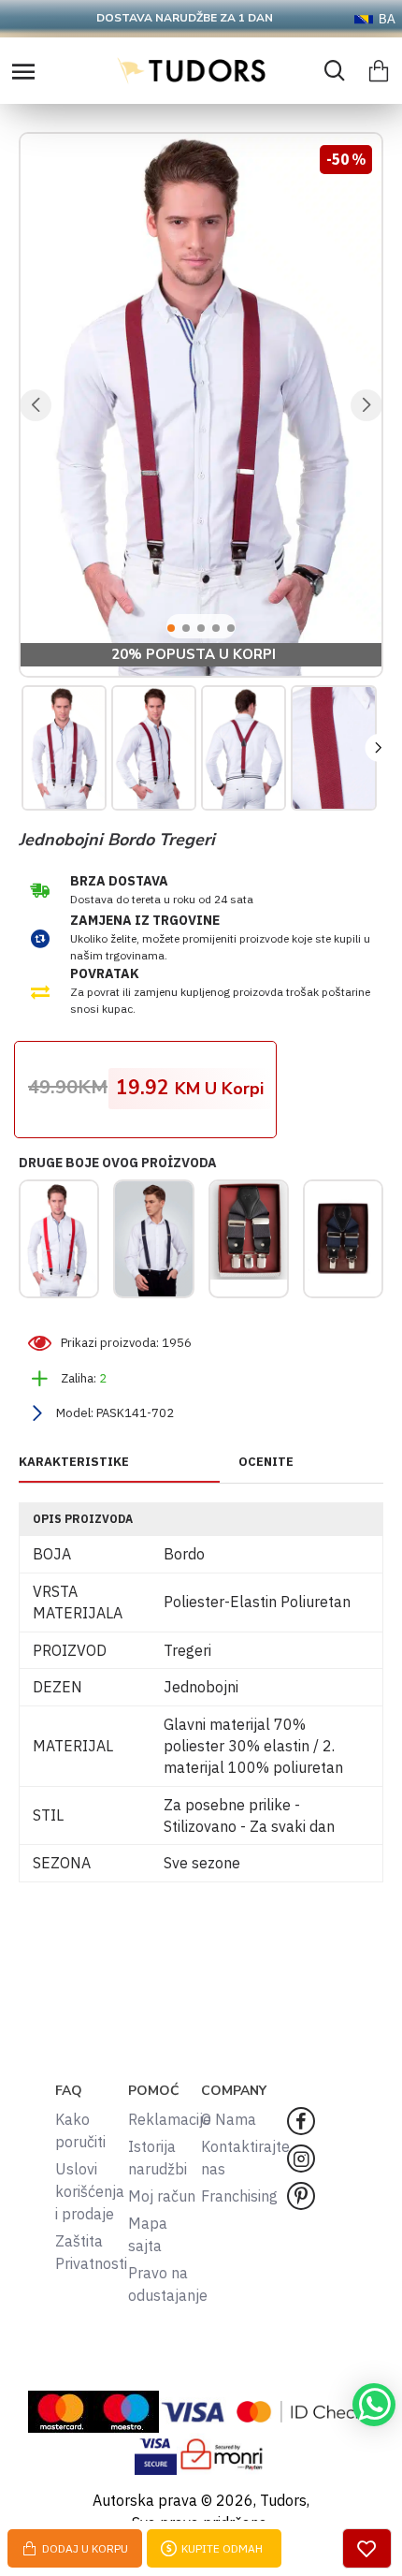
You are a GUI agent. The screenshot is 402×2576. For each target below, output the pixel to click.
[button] (36, 405)
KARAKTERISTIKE (74, 1462)
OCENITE (266, 1462)
